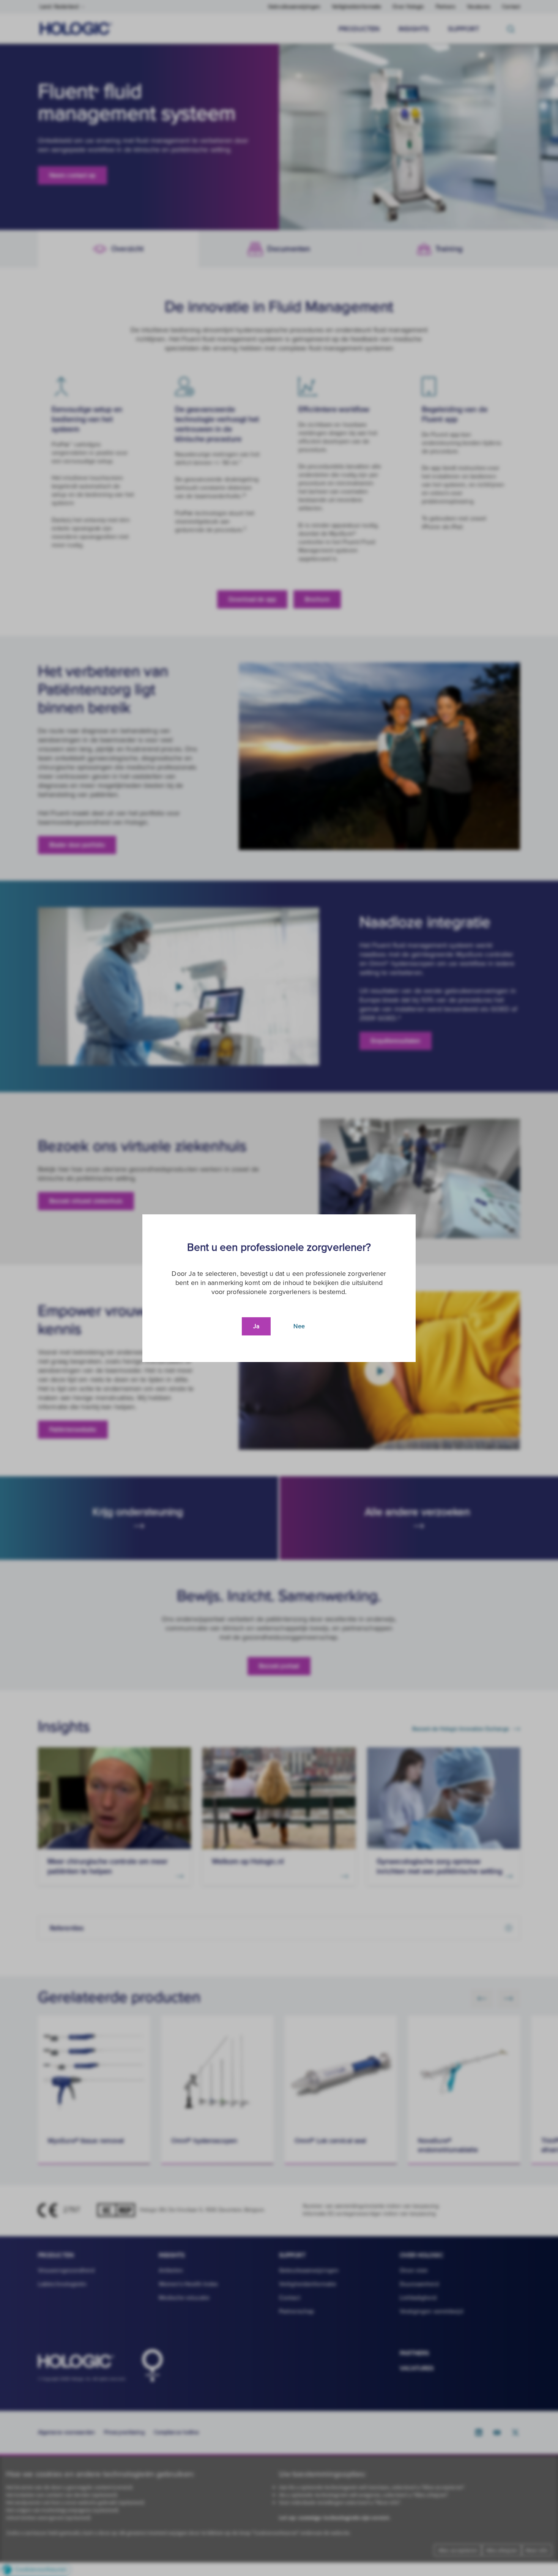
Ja (256, 1326)
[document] (279, 1288)
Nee (299, 1326)
